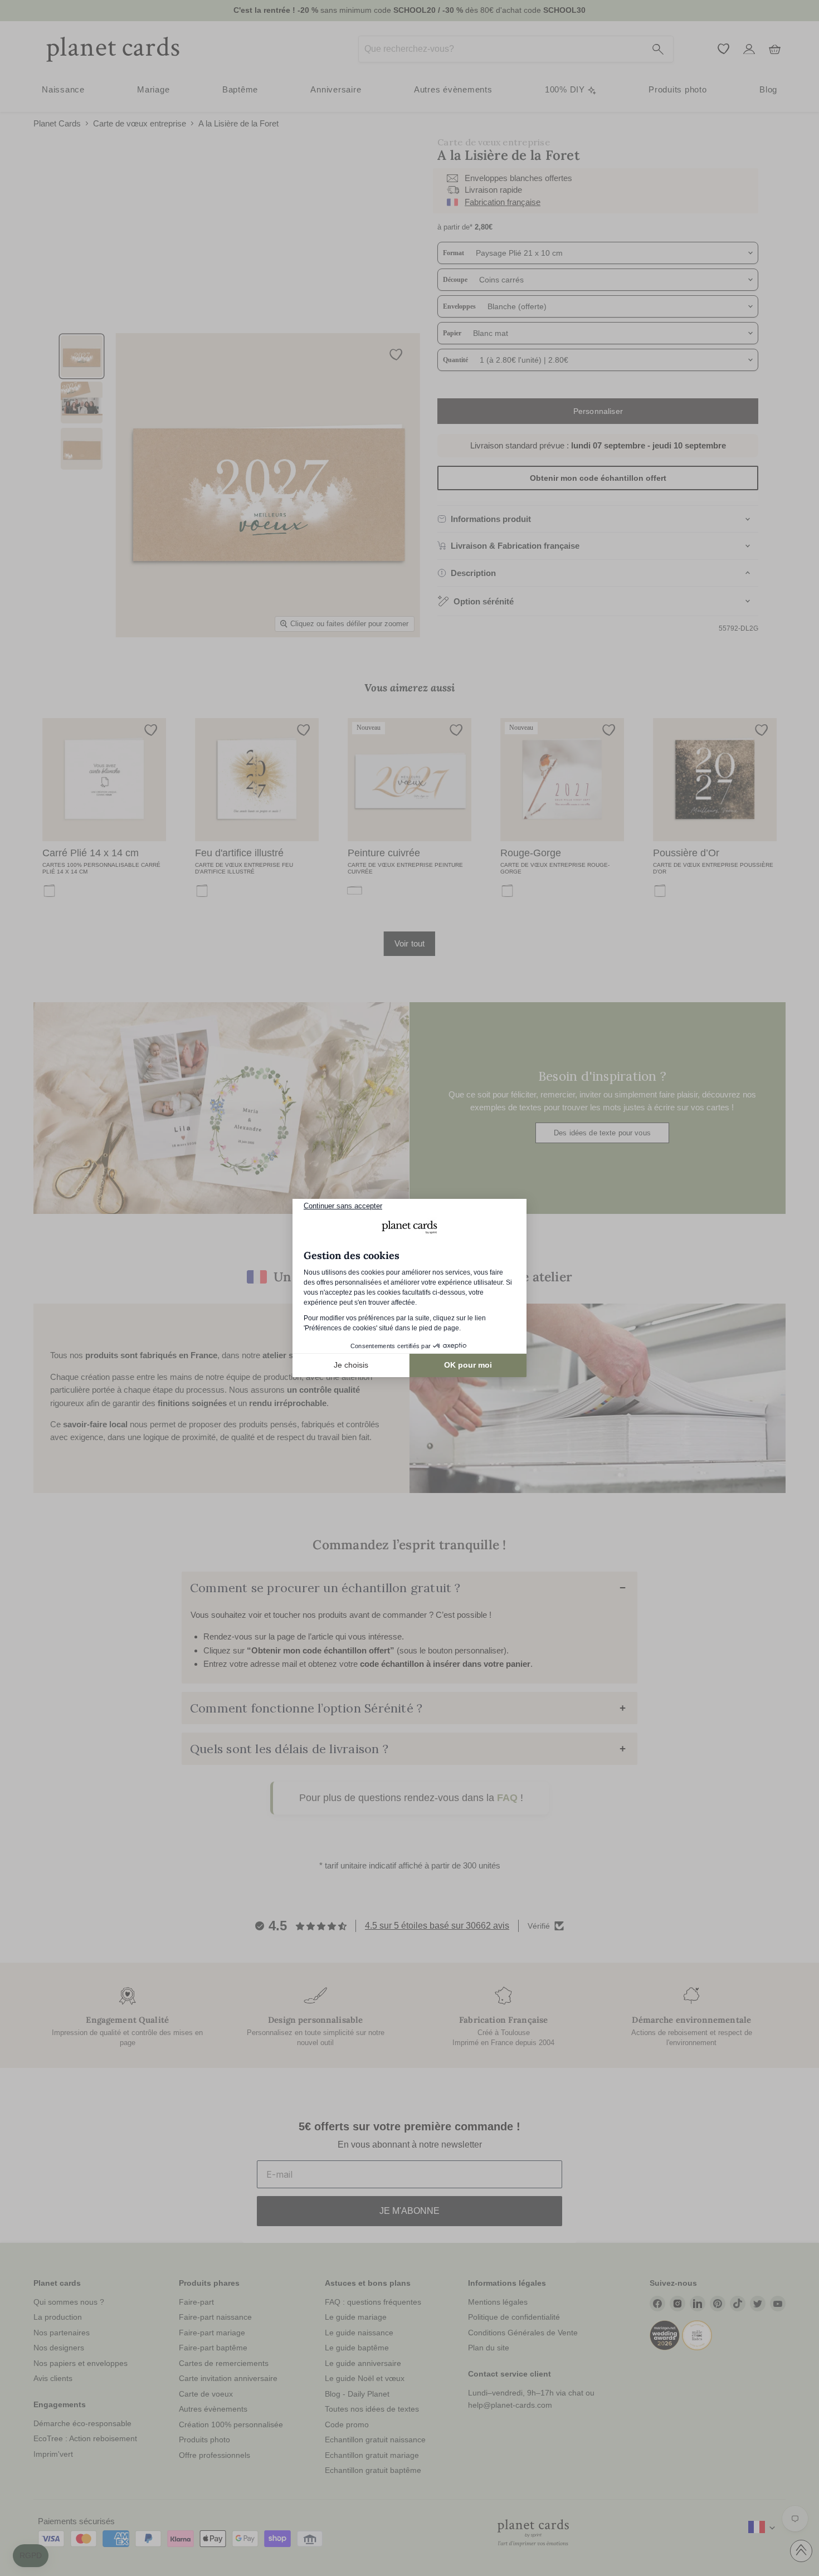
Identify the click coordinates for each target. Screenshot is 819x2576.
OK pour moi (468, 1365)
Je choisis (351, 1365)
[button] (31, 2556)
